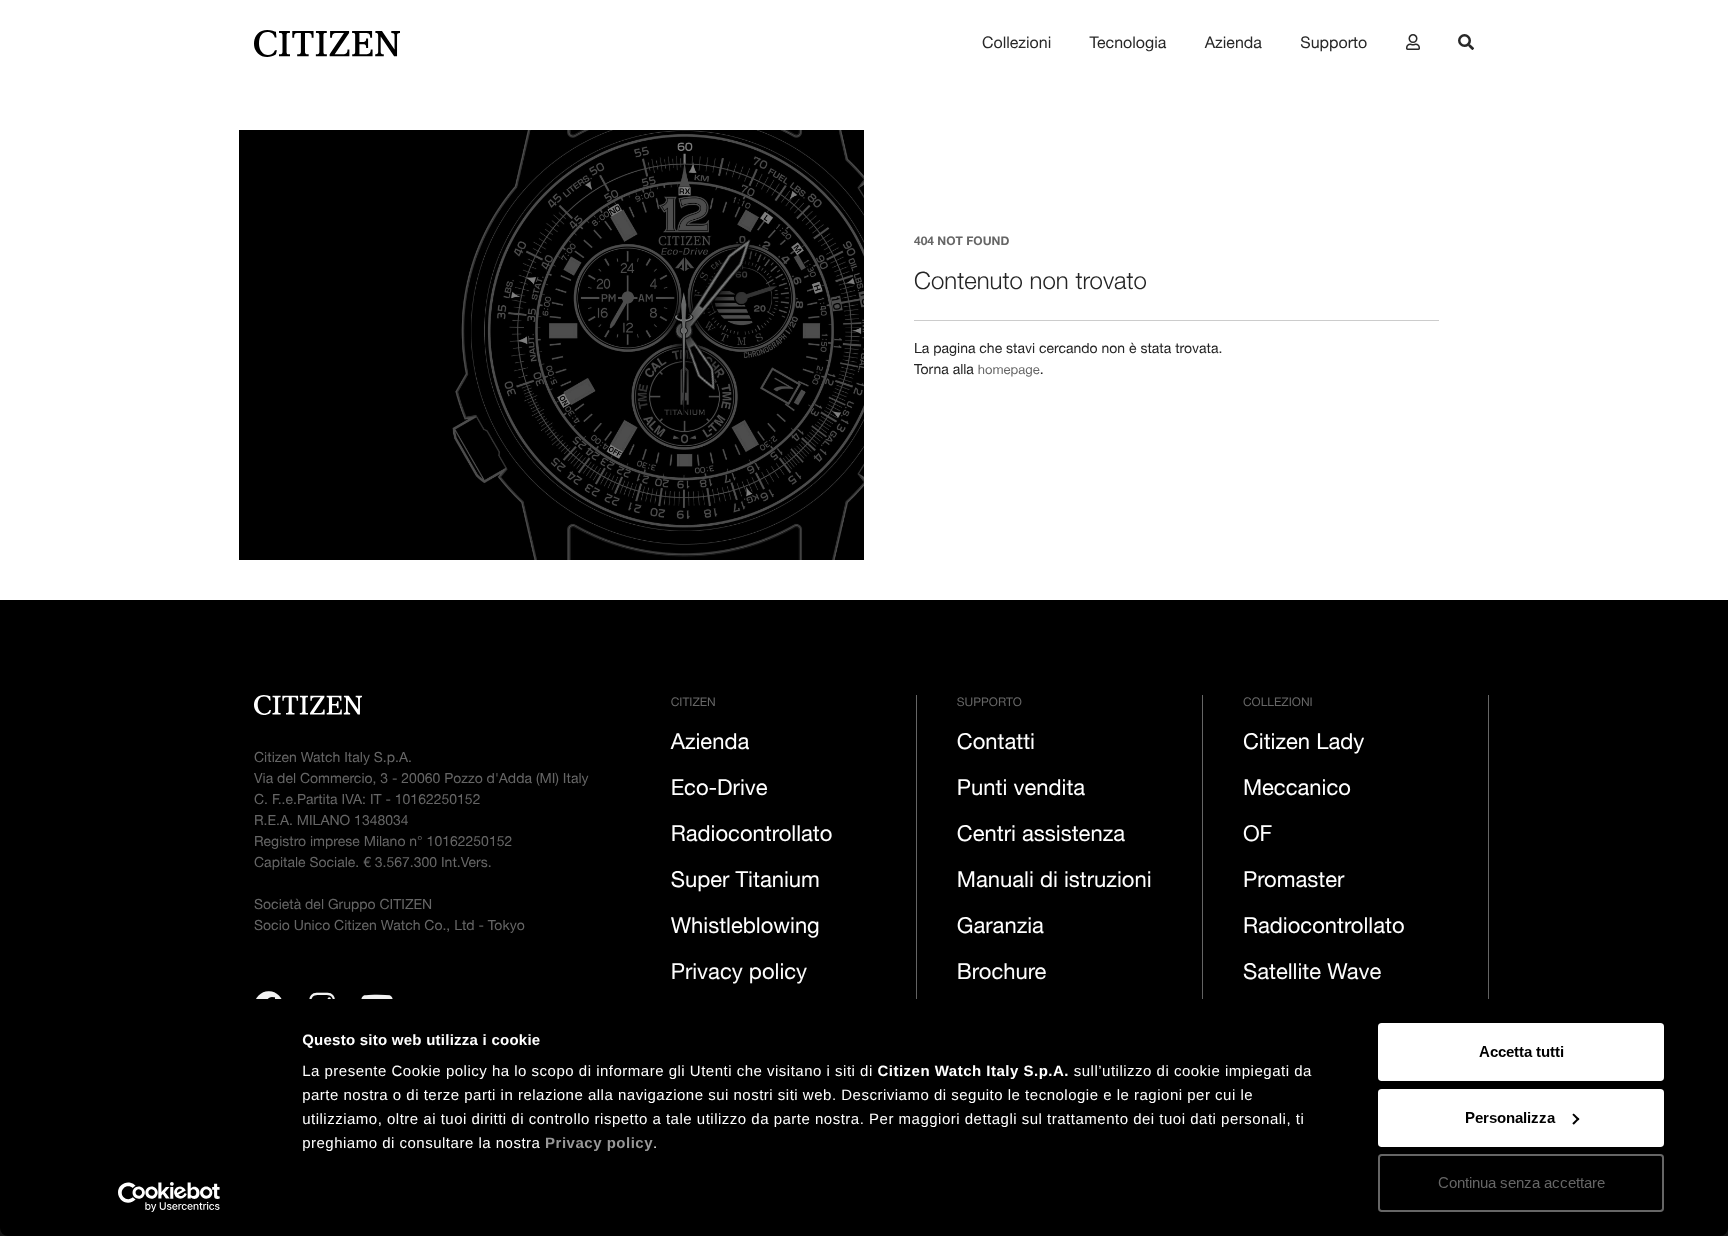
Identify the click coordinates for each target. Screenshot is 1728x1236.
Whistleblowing (745, 929)
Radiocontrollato (752, 837)
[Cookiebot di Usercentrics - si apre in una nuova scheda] (169, 1197)
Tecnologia (1128, 45)
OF (1257, 837)
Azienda (1233, 45)
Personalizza (1510, 1117)
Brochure (1002, 975)
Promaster (1293, 883)
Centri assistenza (1041, 837)
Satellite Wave (1312, 975)
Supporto (1333, 45)
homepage (1011, 372)
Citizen (693, 704)
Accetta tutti (1521, 1051)
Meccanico (1297, 791)
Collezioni (1016, 45)
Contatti (996, 745)
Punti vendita (1021, 791)
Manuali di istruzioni (1054, 883)
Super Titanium (745, 883)
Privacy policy (599, 1143)
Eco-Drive (719, 791)
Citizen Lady (1303, 745)
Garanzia (1000, 929)
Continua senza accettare (1521, 1182)
